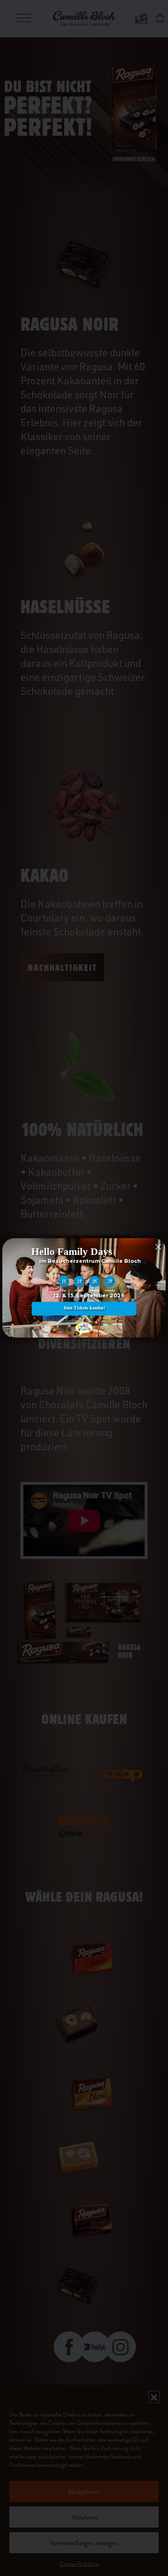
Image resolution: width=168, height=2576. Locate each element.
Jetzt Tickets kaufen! (84, 1308)
